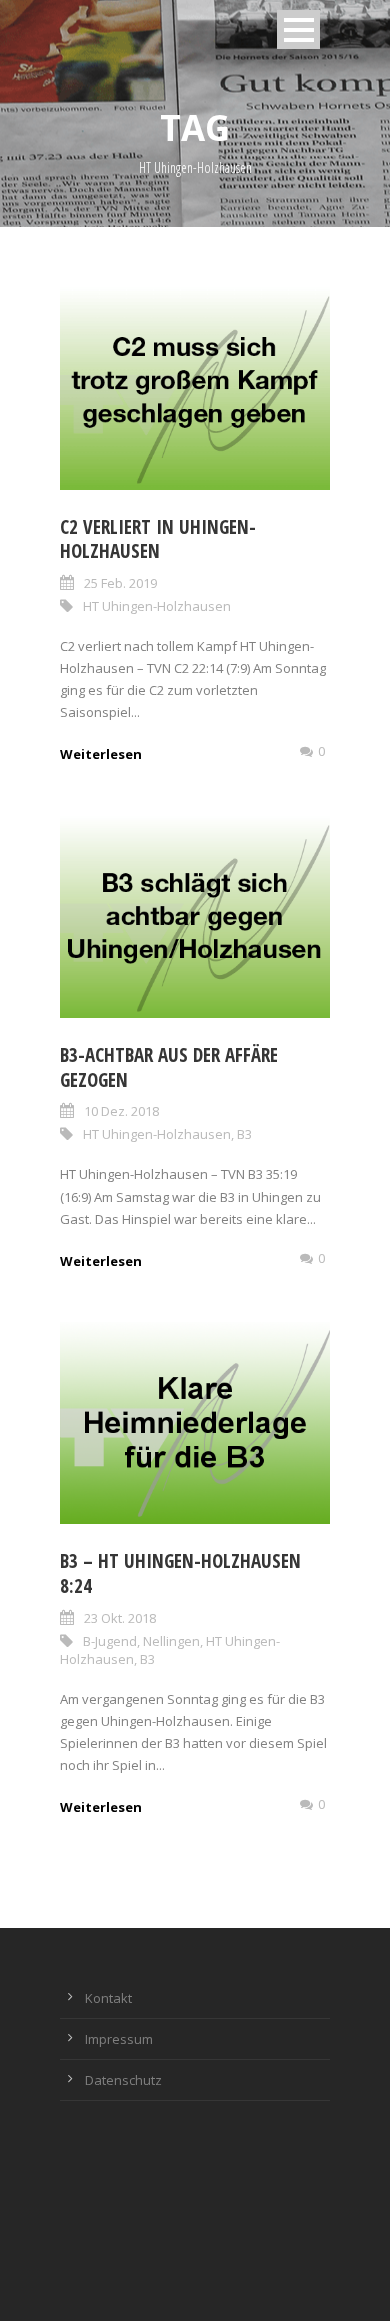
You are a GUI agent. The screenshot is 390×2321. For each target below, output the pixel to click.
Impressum (119, 2039)
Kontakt (108, 1998)
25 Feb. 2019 (120, 583)
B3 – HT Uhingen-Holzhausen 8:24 (180, 1573)
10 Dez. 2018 (121, 1111)
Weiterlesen (101, 754)
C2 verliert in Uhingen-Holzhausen (158, 539)
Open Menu (298, 29)
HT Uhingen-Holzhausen (157, 606)
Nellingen (171, 1641)
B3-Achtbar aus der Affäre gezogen (169, 1067)
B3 (244, 1134)
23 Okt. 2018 (120, 1618)
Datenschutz (123, 2080)
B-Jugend (110, 1641)
